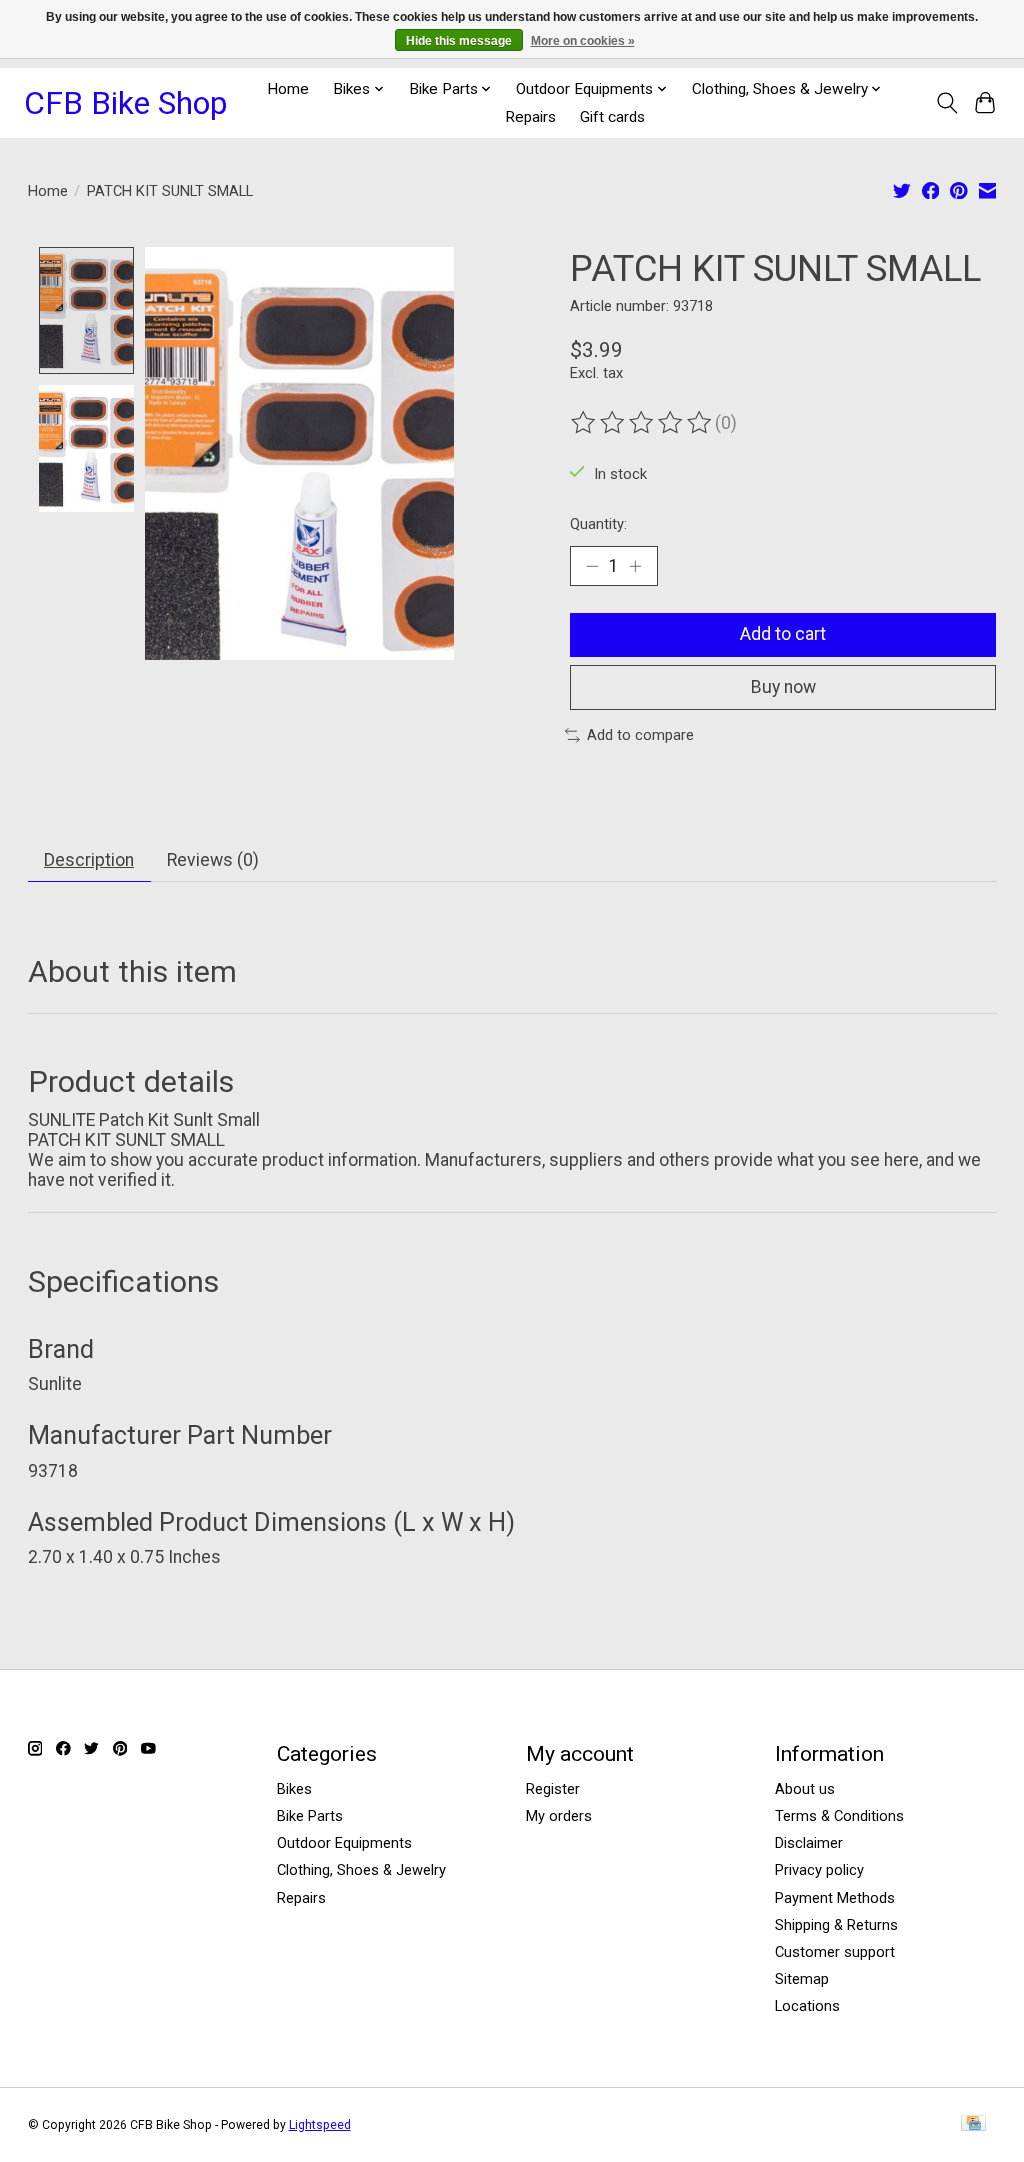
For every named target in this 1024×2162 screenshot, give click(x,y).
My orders (559, 1816)
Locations (807, 2006)
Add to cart (783, 634)
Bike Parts (310, 1816)
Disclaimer (809, 1843)
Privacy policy (819, 1870)
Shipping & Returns (836, 1925)
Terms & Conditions (839, 1816)
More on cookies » (583, 41)
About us (805, 1789)
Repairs (530, 117)
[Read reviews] (643, 423)
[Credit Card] (973, 2124)
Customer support (835, 1952)
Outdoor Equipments (344, 1843)
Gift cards (612, 117)
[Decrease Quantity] (592, 566)
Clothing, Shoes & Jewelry (361, 1870)
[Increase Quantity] (635, 566)
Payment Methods (835, 1898)
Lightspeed (320, 2125)
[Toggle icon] (946, 103)
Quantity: (598, 524)
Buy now (783, 687)
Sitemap (802, 1979)
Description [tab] (89, 860)
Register (553, 1789)
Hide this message (459, 41)
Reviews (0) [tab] (213, 860)
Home (288, 89)
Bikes (294, 1789)
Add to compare (640, 735)
